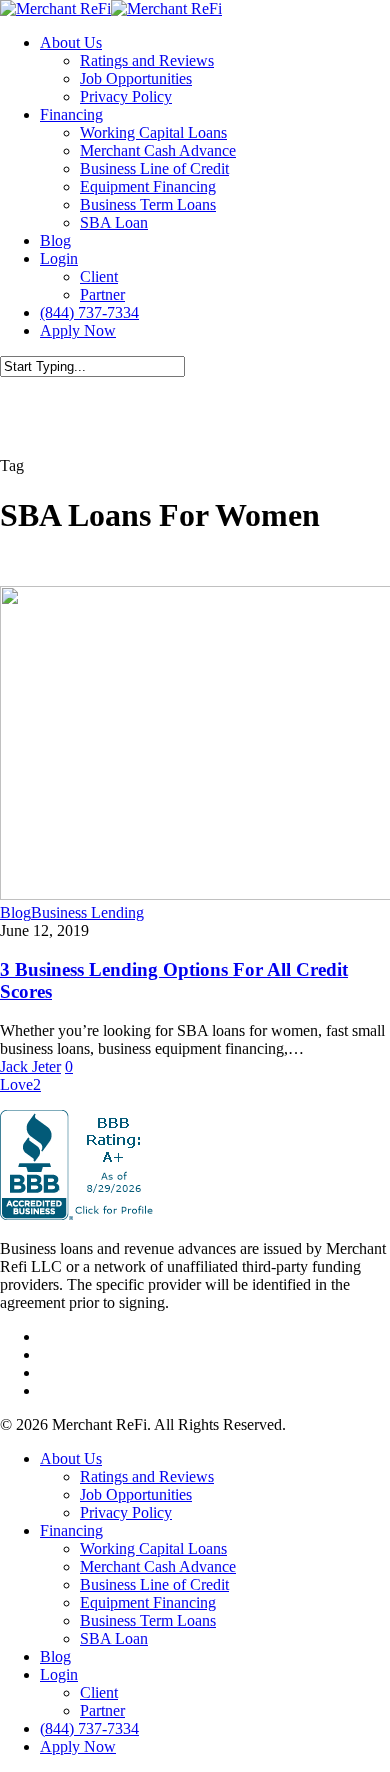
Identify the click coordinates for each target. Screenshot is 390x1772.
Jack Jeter (30, 1066)
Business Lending (87, 912)
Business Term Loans (148, 1620)
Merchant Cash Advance (158, 1566)
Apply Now (78, 1746)
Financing (71, 1530)
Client (99, 1692)
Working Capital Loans (153, 1548)
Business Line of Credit (154, 1584)
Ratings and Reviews (147, 1476)
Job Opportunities (136, 1494)
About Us (71, 1458)
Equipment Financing (148, 1602)
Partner (102, 1710)
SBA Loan (114, 1638)
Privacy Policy (126, 1512)
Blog (15, 912)
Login (59, 1674)
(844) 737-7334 (89, 1728)
